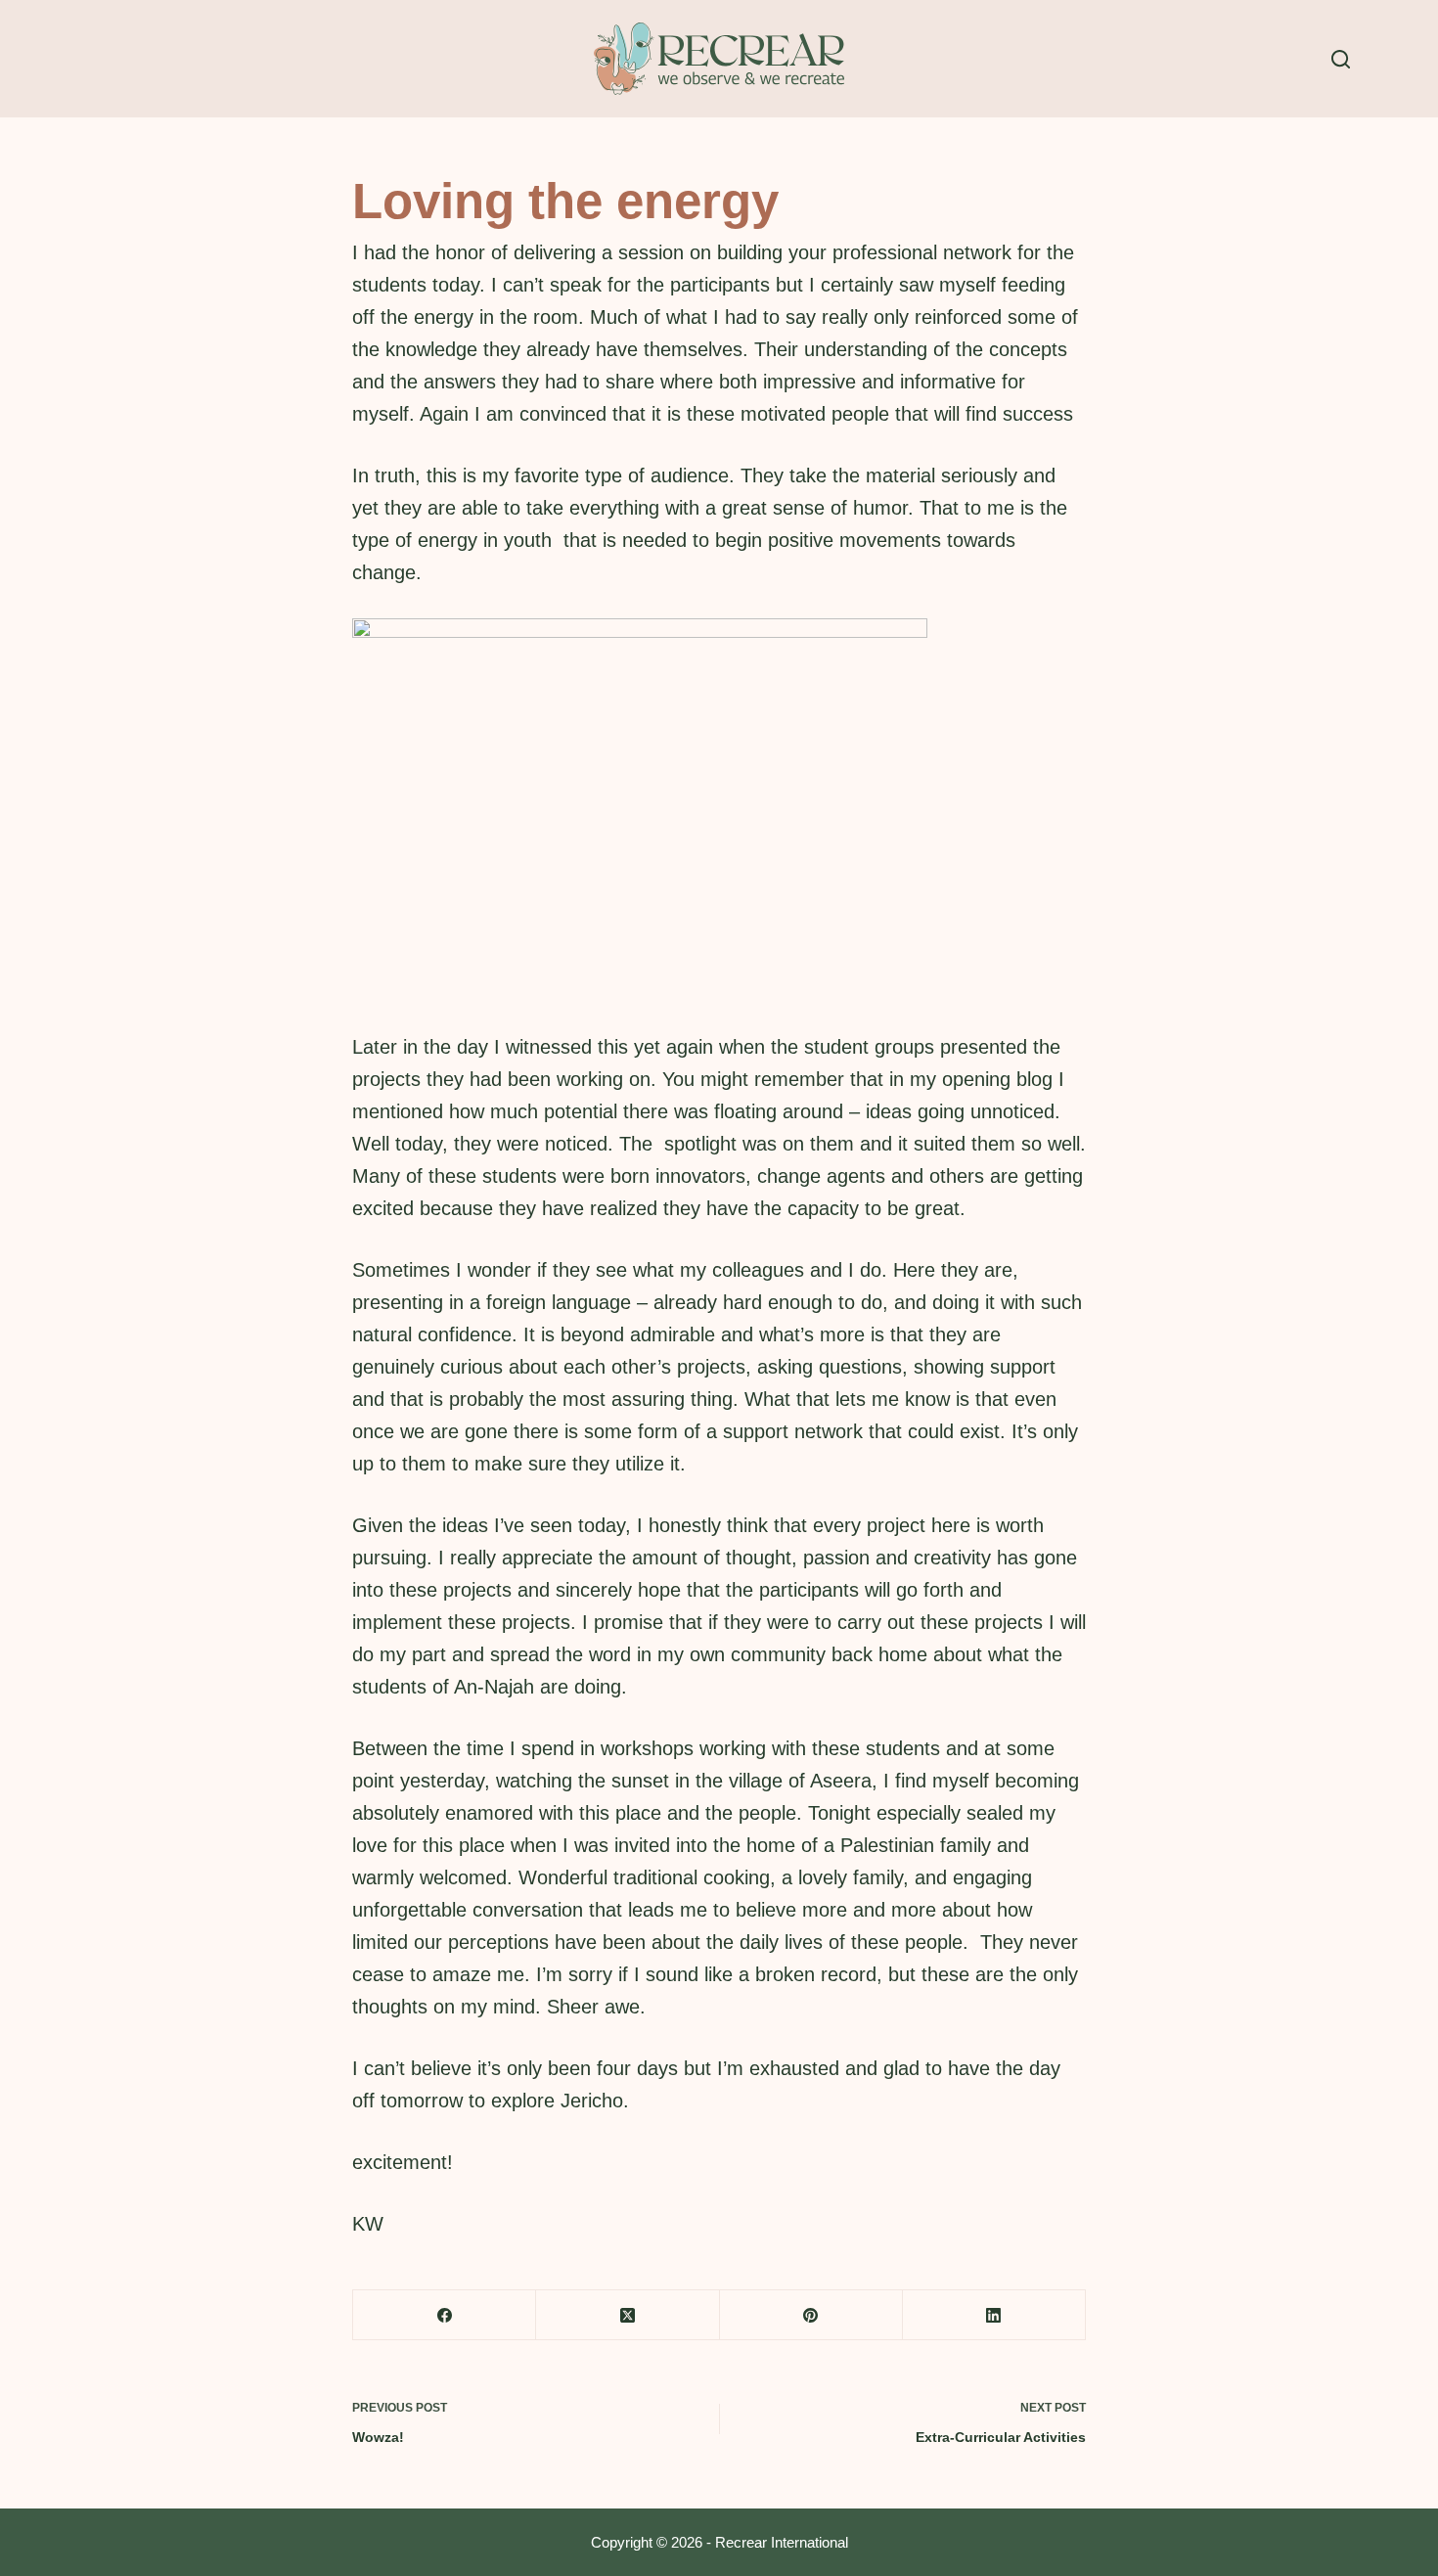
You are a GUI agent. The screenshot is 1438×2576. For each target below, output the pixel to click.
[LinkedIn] (994, 2315)
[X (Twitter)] (628, 2315)
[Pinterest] (811, 2315)
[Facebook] (445, 2315)
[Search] (1341, 59)
